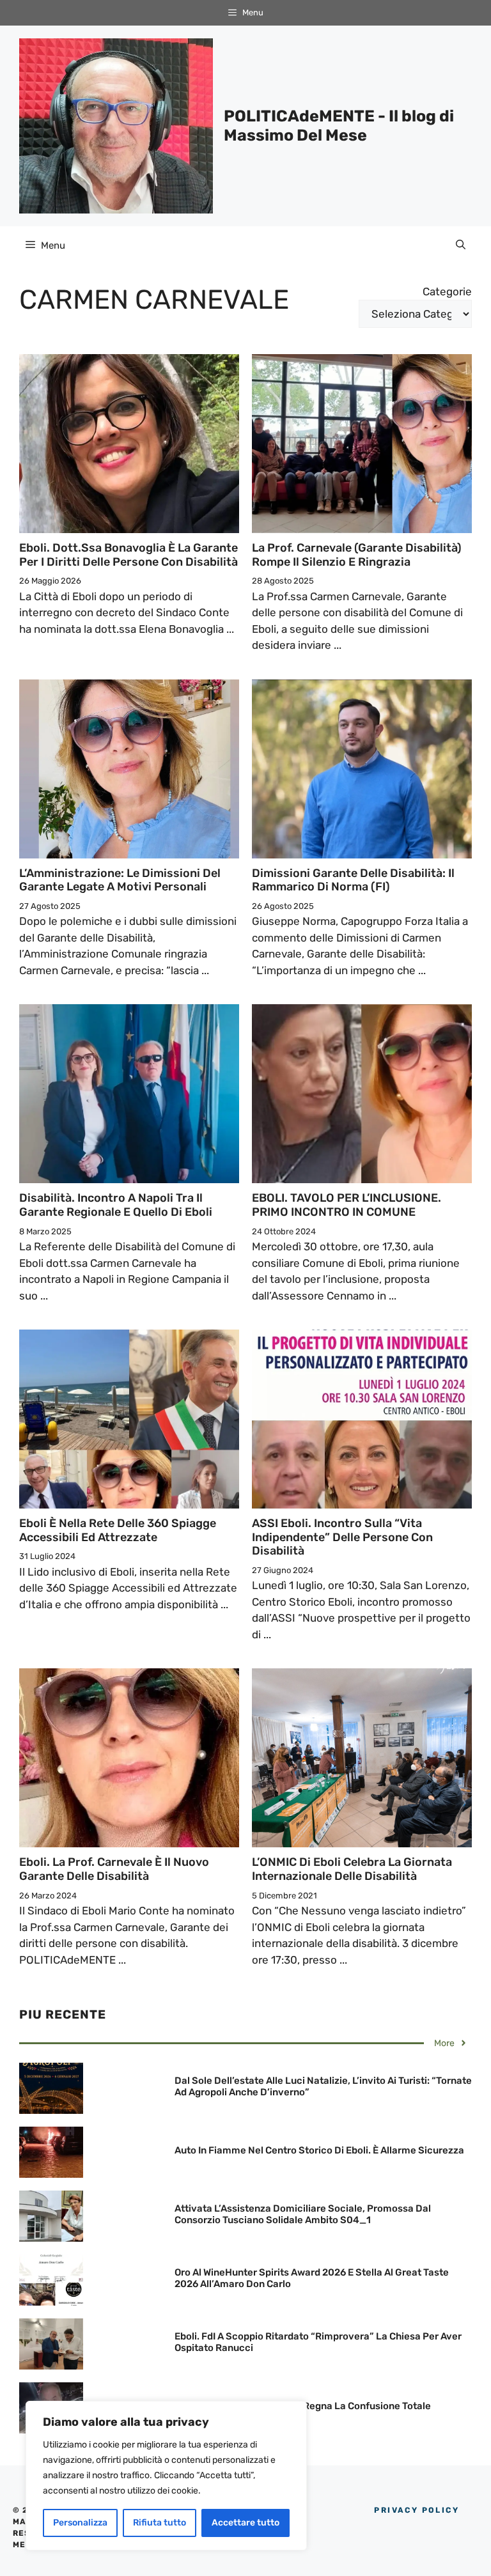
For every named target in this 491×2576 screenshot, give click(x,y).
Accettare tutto (245, 2523)
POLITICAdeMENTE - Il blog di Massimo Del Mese (339, 126)
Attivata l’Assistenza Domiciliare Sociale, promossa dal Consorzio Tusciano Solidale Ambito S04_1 (303, 2214)
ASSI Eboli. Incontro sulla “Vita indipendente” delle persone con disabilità (342, 1537)
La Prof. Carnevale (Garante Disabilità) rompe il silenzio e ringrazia (357, 555)
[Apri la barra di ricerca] (461, 245)
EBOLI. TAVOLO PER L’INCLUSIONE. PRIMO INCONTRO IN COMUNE (347, 1205)
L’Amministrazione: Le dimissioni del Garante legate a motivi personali (120, 880)
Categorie (447, 291)
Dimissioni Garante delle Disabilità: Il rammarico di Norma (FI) (353, 880)
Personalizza (80, 2523)
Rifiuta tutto (160, 2523)
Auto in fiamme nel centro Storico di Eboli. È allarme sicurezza (319, 2150)
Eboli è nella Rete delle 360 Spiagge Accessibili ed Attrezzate (118, 1530)
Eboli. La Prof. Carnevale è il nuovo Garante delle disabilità (114, 1869)
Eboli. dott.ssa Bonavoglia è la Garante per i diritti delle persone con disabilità (129, 555)
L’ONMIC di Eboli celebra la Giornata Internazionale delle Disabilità (352, 1869)
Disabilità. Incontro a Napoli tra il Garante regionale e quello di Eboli (116, 1205)
